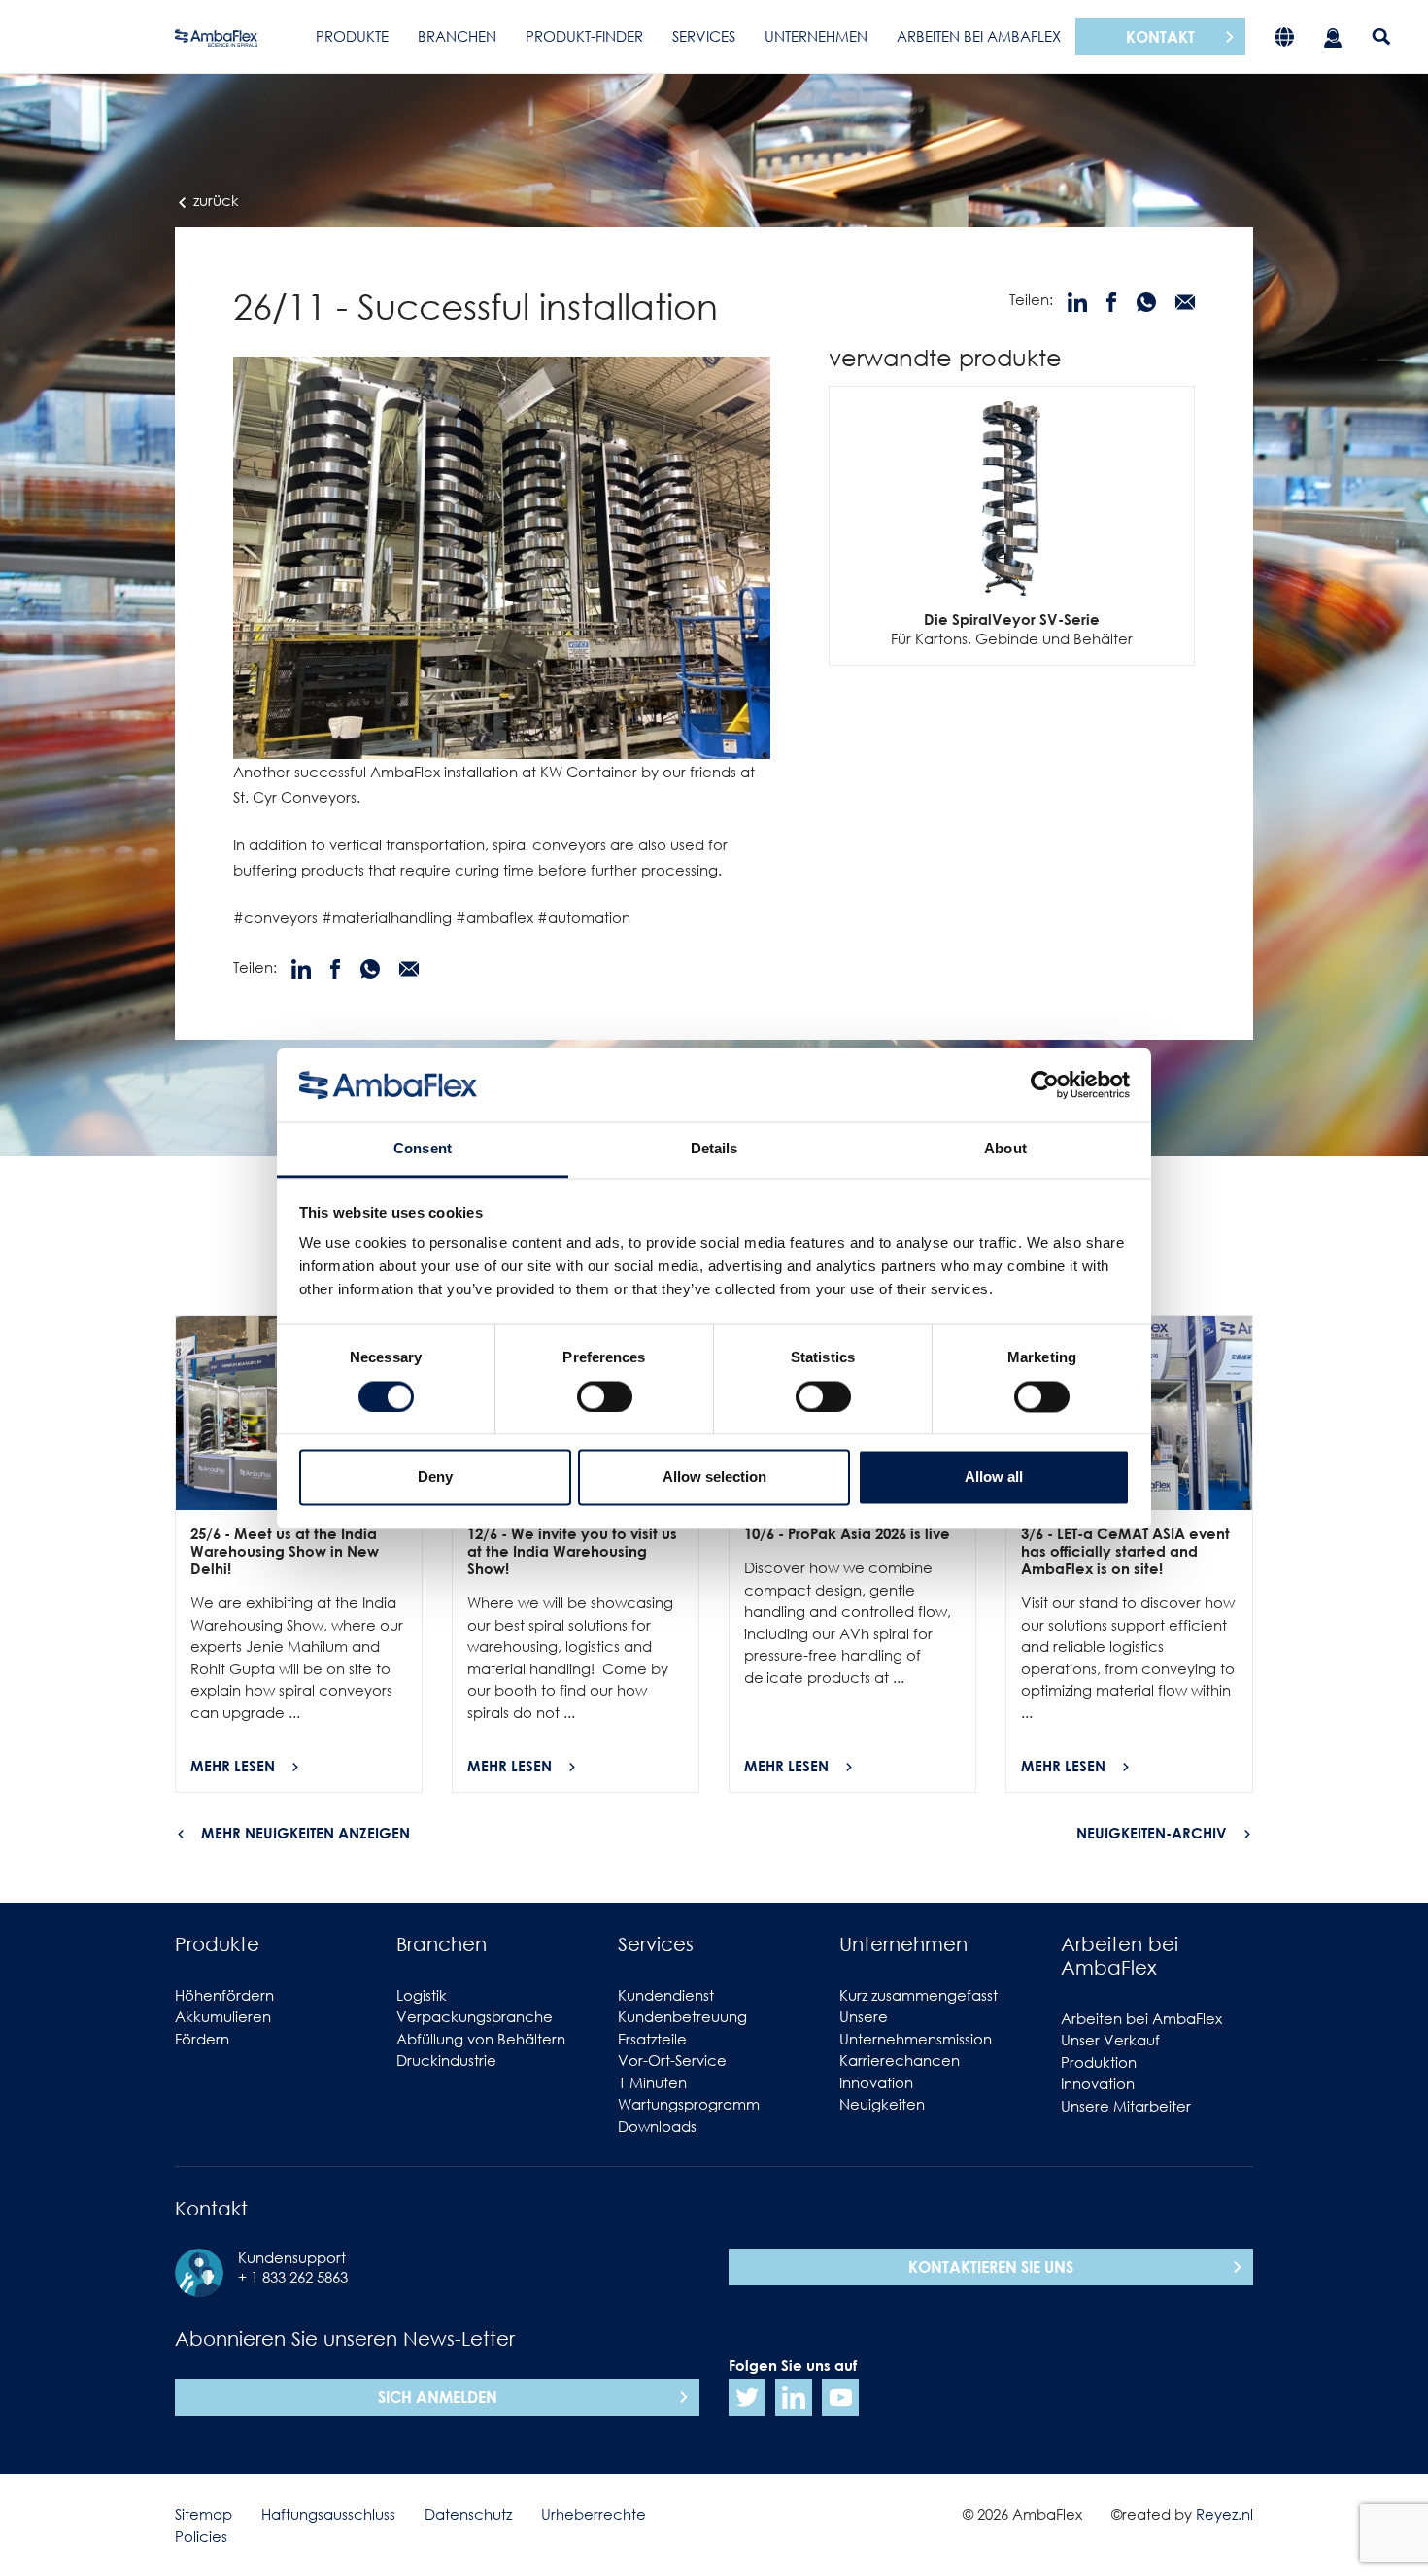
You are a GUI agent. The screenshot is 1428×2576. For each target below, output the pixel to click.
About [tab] (1005, 1149)
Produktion (1099, 2062)
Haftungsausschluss (328, 2514)
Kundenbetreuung (682, 2016)
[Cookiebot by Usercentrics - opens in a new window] (1045, 1084)
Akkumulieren (223, 2016)
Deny (435, 1477)
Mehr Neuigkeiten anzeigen (306, 1833)
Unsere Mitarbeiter (1126, 2106)
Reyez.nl (1224, 2514)
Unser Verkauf (1110, 2040)
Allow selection (714, 1477)
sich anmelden (438, 2397)
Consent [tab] (423, 1149)
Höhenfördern (224, 1995)
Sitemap (204, 2514)
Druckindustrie (446, 2060)
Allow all (994, 1477)
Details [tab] (714, 1149)
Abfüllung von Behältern (481, 2039)
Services (704, 36)
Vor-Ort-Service (672, 2060)
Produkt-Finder (584, 36)
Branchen (457, 36)
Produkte (352, 36)
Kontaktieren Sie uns (991, 2267)
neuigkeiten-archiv (1152, 1833)
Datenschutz (468, 2514)
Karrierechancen (900, 2060)
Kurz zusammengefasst (918, 1995)
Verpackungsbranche (475, 2016)
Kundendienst (666, 1995)
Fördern (202, 2039)
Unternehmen (816, 36)
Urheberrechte (594, 2514)
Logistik (422, 1995)
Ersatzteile (652, 2039)
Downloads (657, 2126)
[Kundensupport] (1333, 36)
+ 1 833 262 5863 (293, 2277)
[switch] (605, 1396)
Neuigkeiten (882, 2104)
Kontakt (1160, 37)
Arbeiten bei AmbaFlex (979, 36)
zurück (214, 200)
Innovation (876, 2082)
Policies (201, 2536)
